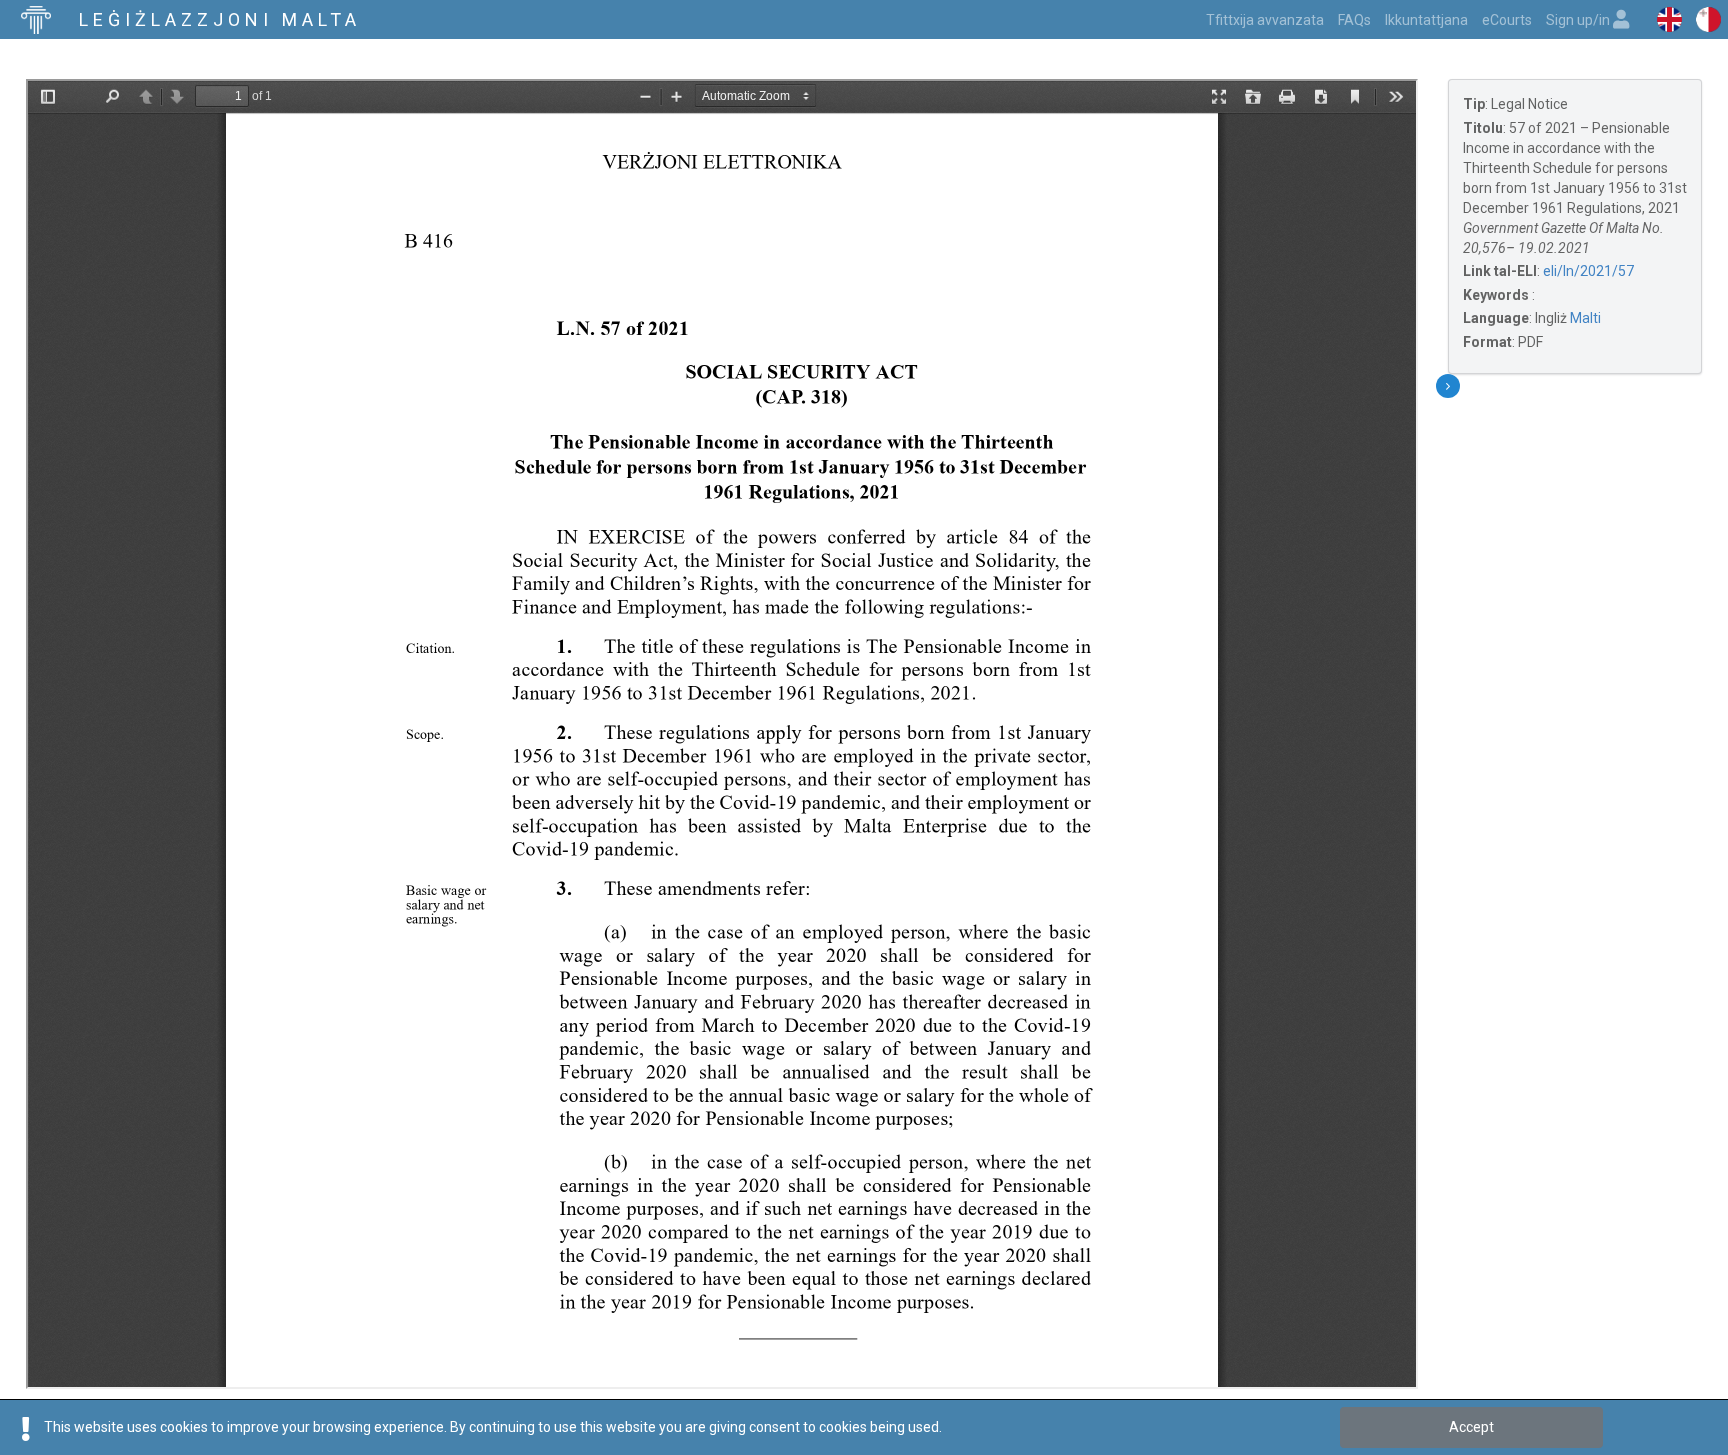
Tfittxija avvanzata (1265, 20)
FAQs (1354, 20)
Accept (1471, 1427)
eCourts (1507, 20)
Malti (1585, 318)
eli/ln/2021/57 (1588, 271)
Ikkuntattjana (1426, 20)
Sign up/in (1579, 20)
